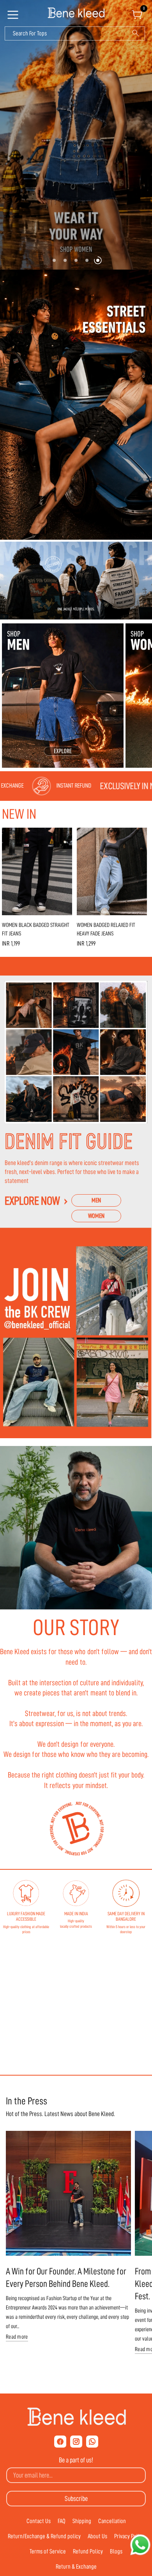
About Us (97, 2536)
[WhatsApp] (92, 2442)
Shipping (82, 2521)
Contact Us (39, 2521)
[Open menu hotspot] (14, 17)
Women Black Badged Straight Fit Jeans (36, 930)
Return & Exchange (76, 2567)
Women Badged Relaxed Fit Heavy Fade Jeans (106, 930)
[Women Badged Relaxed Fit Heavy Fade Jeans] (112, 871)
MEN (96, 1200)
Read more (17, 2337)
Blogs (116, 2551)
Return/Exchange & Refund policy (44, 2536)
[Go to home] (76, 13)
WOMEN (96, 1216)
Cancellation (112, 2521)
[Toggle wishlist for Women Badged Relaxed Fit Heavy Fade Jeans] (140, 835)
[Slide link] (76, 135)
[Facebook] (60, 2442)
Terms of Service (48, 2551)
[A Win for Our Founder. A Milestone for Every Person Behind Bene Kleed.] (68, 2193)
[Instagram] (76, 2442)
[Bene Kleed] (76, 2417)
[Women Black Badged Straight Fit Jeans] (37, 871)
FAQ (62, 2521)
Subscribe (76, 2499)
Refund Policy (88, 2551)
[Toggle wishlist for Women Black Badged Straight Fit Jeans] (65, 835)
